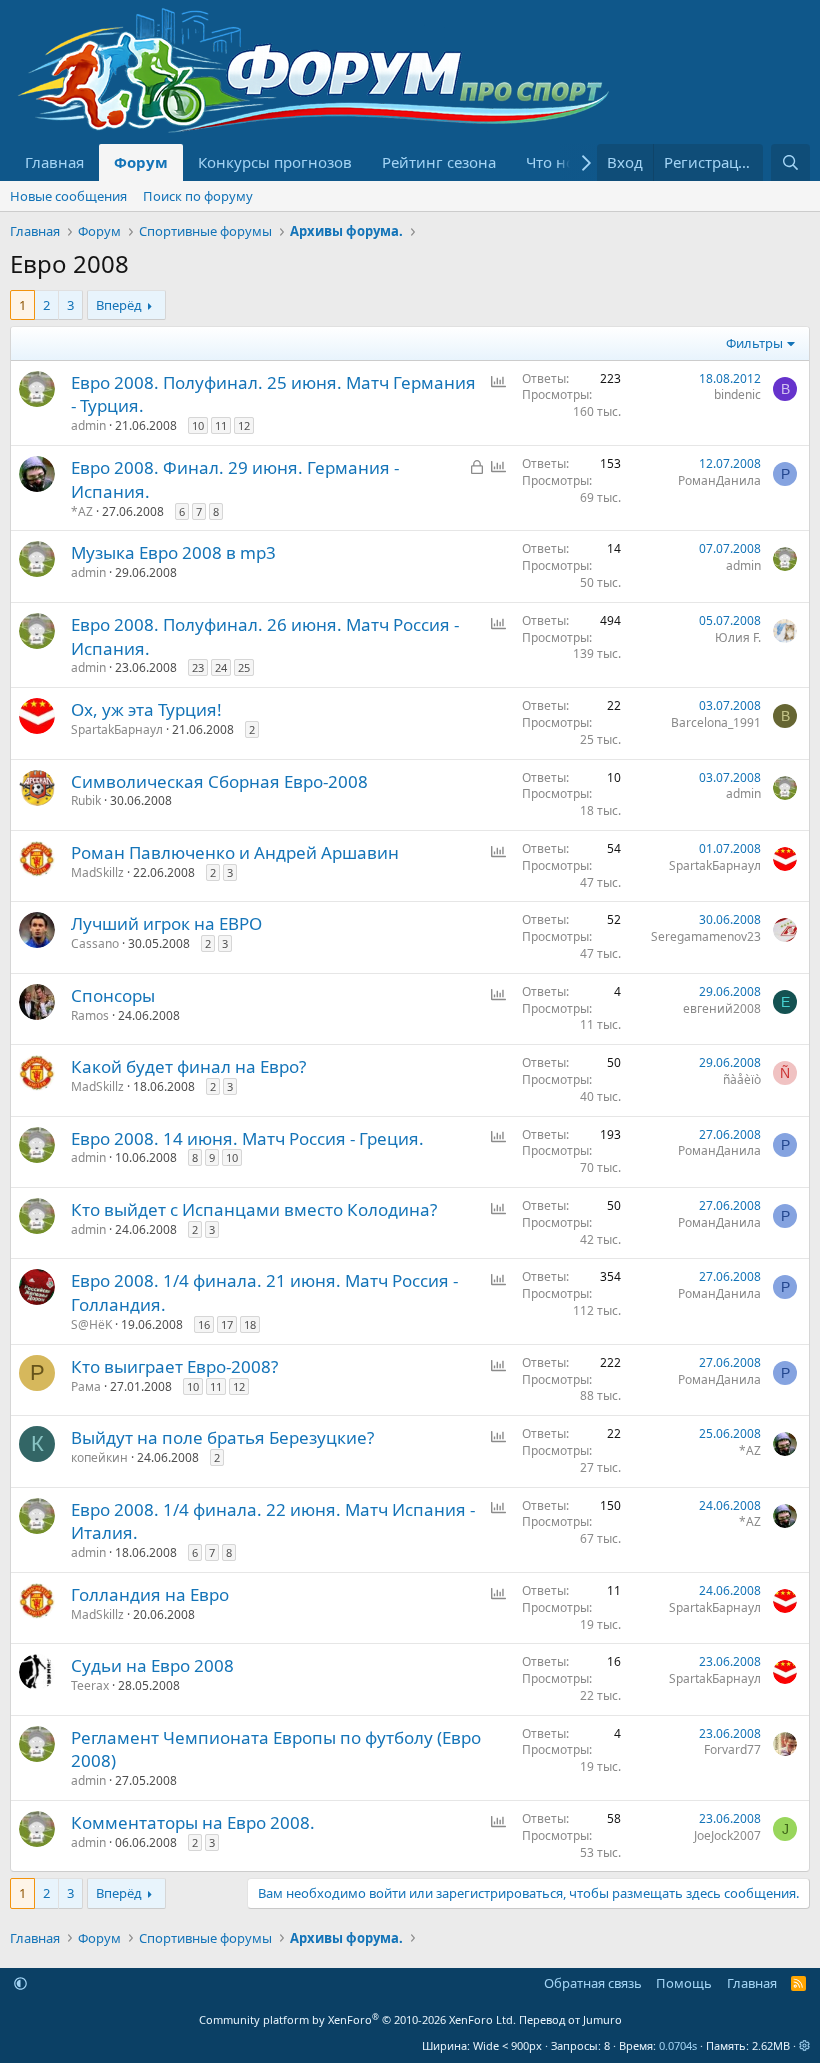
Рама (86, 1386)
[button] (20, 1983)
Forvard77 (732, 1749)
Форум (141, 162)
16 (204, 1324)
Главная (54, 162)
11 (221, 425)
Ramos (90, 1015)
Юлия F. (738, 637)
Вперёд (119, 305)
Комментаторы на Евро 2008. (193, 1822)
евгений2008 (722, 1008)
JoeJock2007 (727, 1835)
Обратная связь (593, 1983)
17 (227, 1324)
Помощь (684, 1983)
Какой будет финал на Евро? (188, 1066)
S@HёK (91, 1324)
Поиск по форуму (198, 196)
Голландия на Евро (150, 1594)
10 (198, 425)
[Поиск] (790, 162)
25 (244, 667)
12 (244, 425)
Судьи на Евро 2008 (152, 1665)
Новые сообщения (68, 196)
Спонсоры (113, 995)
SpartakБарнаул (117, 729)
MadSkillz (97, 872)
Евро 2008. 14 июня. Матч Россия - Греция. (247, 1138)
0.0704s (678, 2045)
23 (198, 667)
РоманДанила (719, 480)
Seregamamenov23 (706, 936)
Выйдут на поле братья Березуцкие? (222, 1437)
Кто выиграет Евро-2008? (174, 1366)
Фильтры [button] (754, 343)
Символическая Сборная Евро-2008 (219, 781)
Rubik (86, 800)
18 (250, 1324)
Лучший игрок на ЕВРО (166, 923)
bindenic (737, 394)
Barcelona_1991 (716, 722)
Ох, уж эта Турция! (146, 709)
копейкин (99, 1457)
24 (221, 667)
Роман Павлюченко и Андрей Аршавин (235, 852)
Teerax (90, 1685)
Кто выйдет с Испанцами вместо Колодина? (254, 1209)
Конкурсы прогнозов (275, 162)
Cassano (95, 943)
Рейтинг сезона (439, 162)
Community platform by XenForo (357, 2019)
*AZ (82, 511)
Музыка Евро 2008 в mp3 (173, 552)
